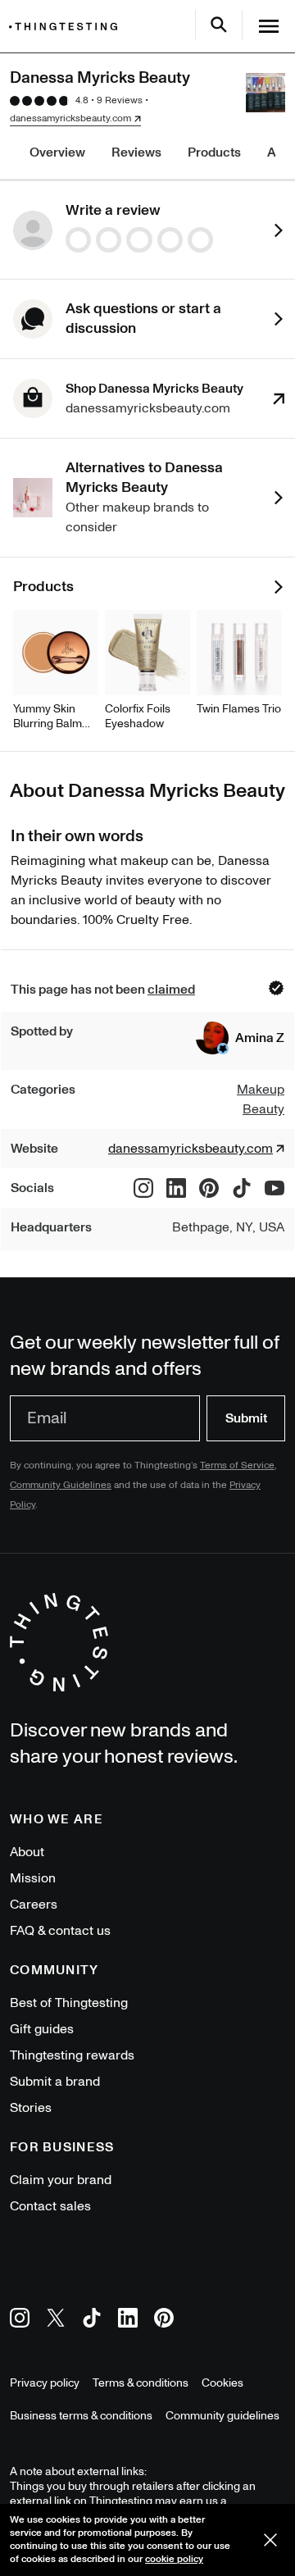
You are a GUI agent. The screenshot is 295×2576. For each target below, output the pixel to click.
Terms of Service (237, 1465)
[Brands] (67, 27)
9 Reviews (120, 100)
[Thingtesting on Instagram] (20, 2321)
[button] (240, 1038)
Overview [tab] (57, 152)
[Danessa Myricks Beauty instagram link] (143, 1188)
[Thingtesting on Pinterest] (164, 2321)
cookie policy (174, 2559)
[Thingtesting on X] (56, 2321)
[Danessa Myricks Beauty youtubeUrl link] (275, 1188)
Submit (246, 1418)
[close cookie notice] (270, 2540)
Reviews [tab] (136, 152)
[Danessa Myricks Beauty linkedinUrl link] (176, 1188)
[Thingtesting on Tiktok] (92, 2321)
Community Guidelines (61, 1485)
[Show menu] (269, 26)
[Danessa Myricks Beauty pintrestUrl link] (209, 1188)
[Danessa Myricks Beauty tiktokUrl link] (242, 1188)
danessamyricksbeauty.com (70, 119)
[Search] (219, 25)
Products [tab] (214, 152)
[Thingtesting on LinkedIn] (128, 2321)
